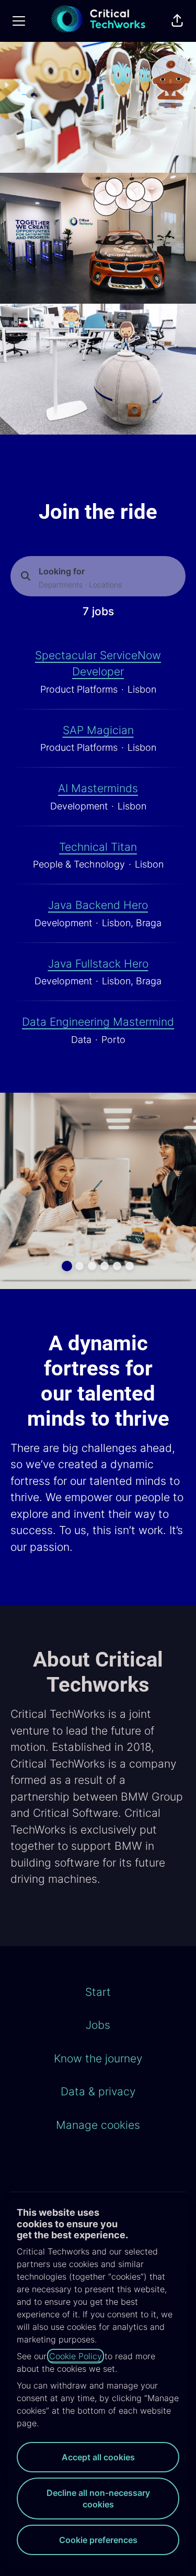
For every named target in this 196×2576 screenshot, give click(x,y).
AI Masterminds (98, 788)
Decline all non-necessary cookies (98, 2499)
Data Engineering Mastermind (98, 1022)
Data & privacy (98, 2091)
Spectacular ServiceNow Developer (98, 664)
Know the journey (98, 2058)
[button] (177, 21)
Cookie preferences (98, 2540)
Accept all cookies (98, 2457)
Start (98, 1992)
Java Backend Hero (98, 905)
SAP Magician (98, 730)
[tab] (67, 1266)
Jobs (98, 2025)
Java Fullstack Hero (98, 964)
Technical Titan (98, 847)
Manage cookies (98, 2125)
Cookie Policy (76, 2356)
